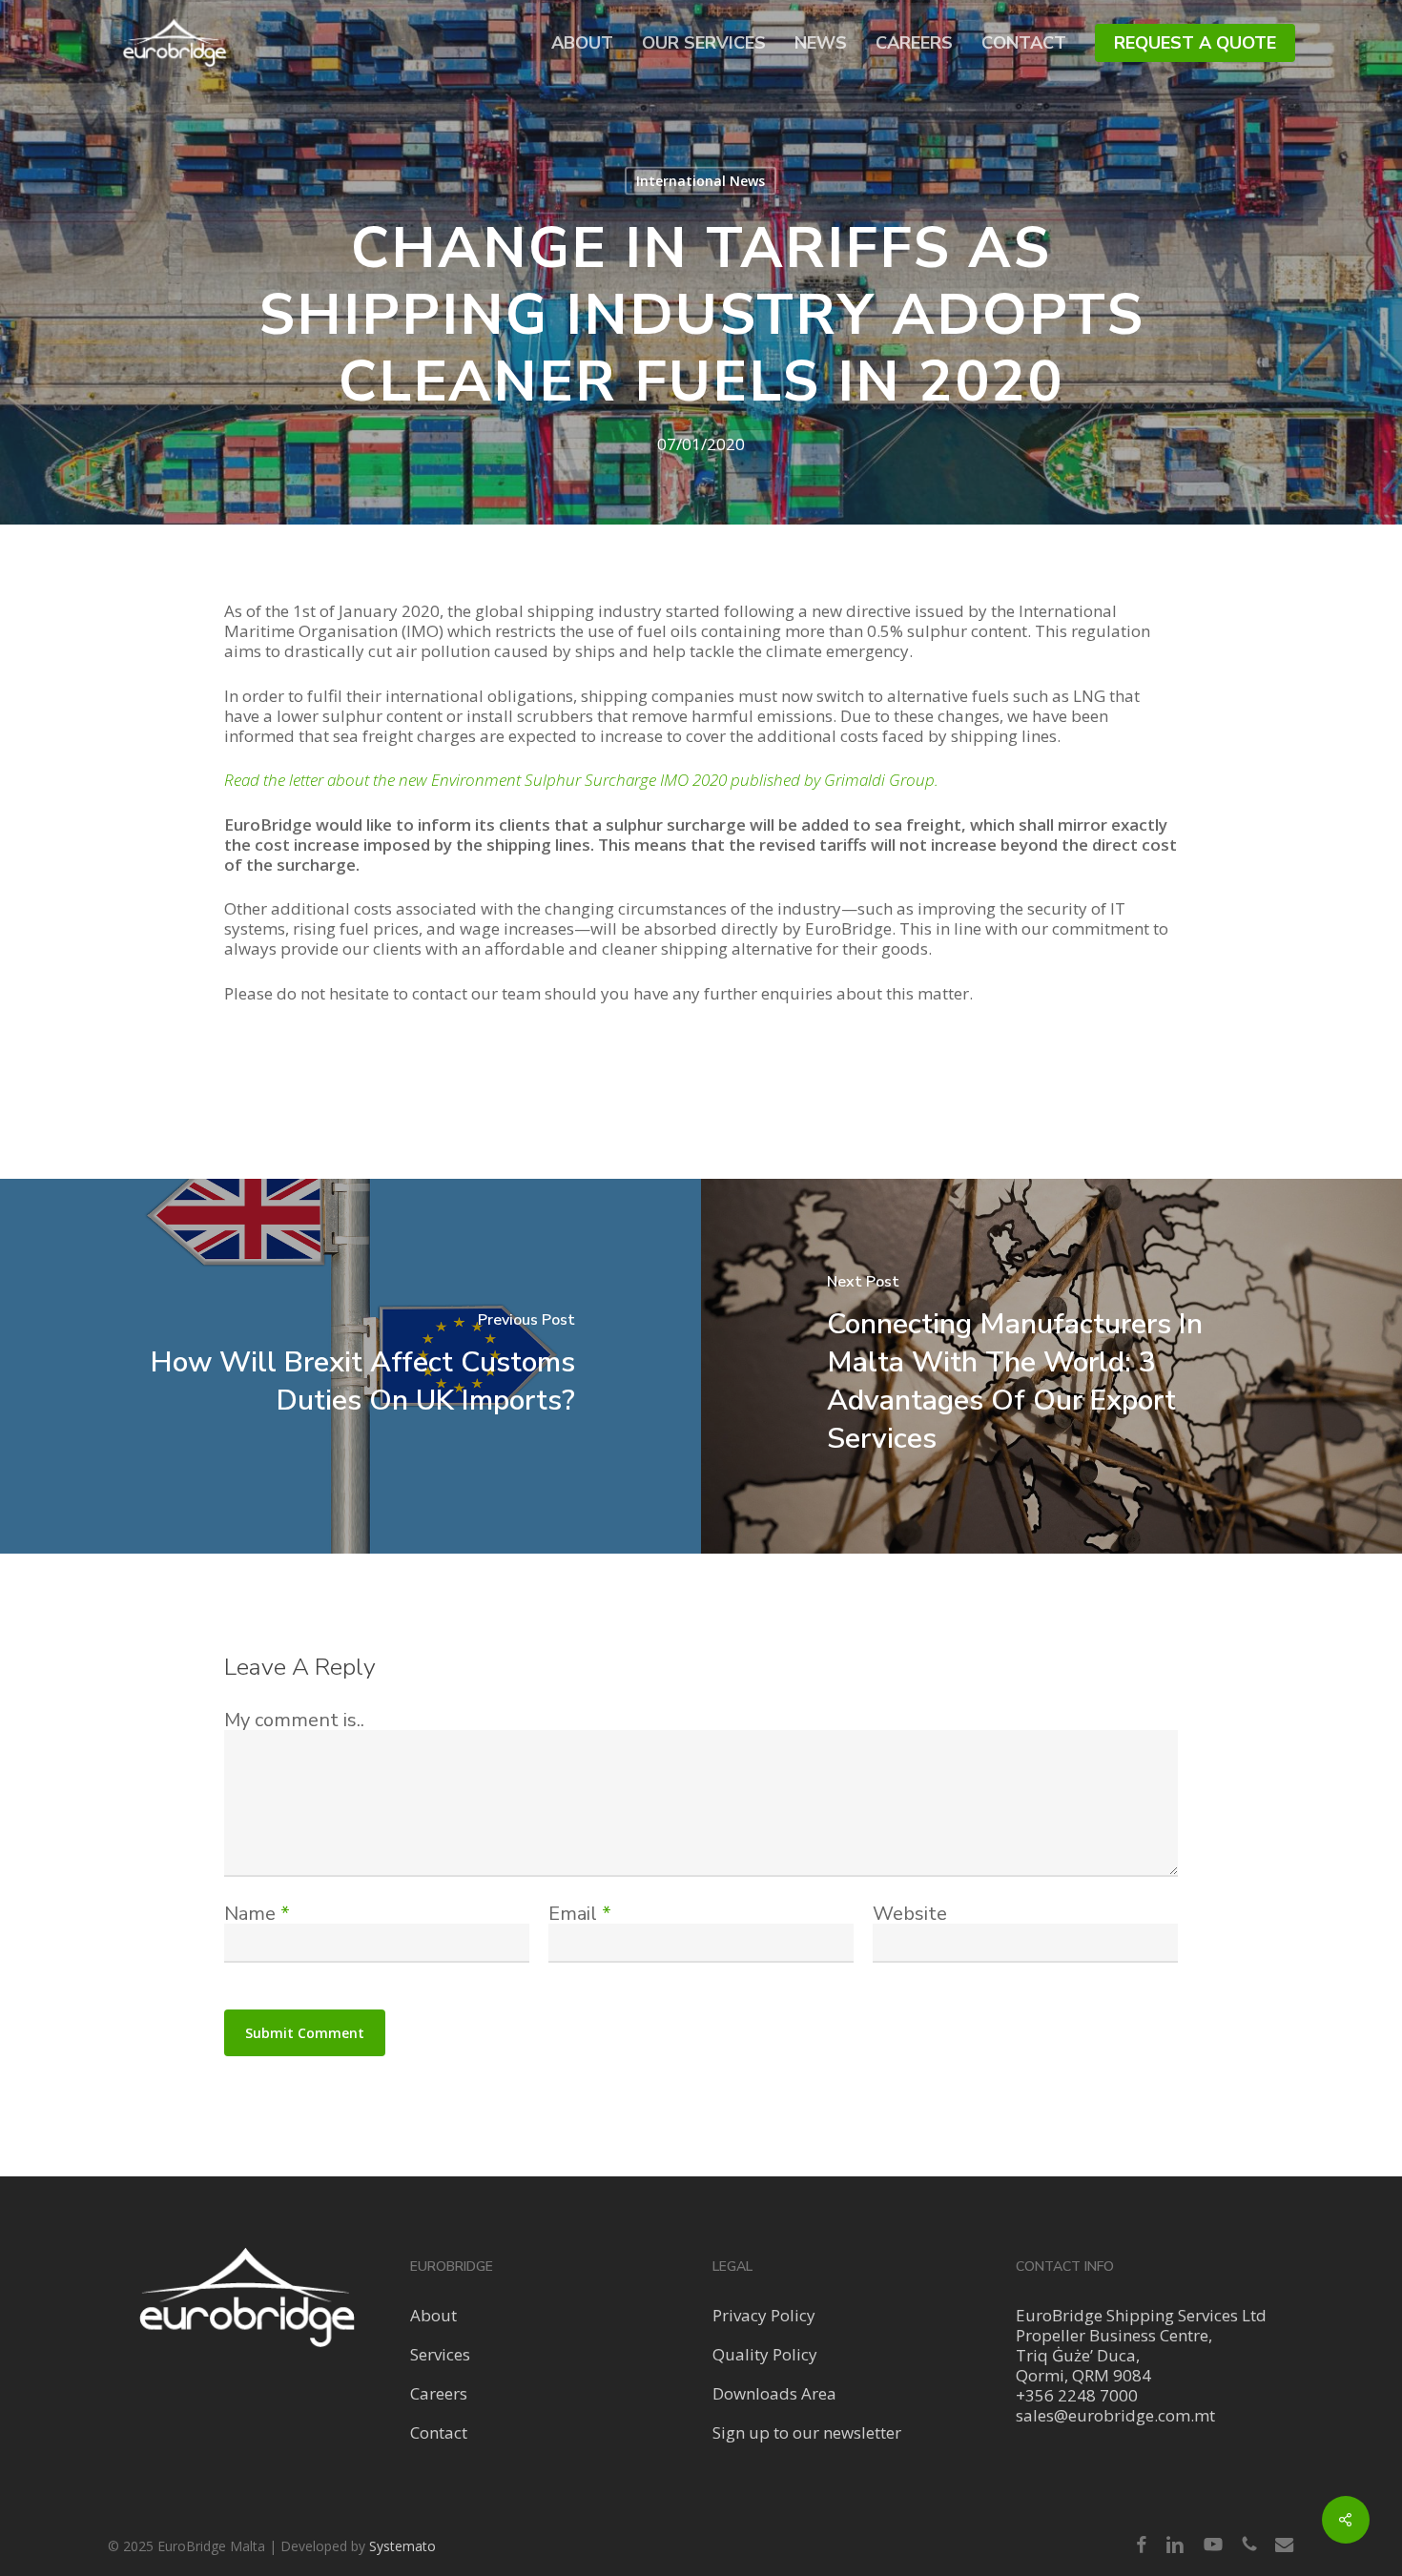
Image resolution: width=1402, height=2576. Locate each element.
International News (701, 181)
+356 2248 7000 (1077, 2395)
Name (257, 1914)
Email (580, 1914)
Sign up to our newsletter (807, 2432)
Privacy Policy (764, 2315)
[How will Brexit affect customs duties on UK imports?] (350, 1366)
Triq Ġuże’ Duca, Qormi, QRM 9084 (1083, 2365)
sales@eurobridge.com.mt (1115, 2415)
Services (440, 2354)
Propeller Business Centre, (1114, 2335)
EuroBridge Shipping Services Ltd (1141, 2315)
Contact (439, 2432)
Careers (439, 2393)
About (433, 2315)
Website (910, 1914)
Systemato (402, 2546)
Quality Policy (765, 2354)
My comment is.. (294, 1720)
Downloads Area (774, 2393)
